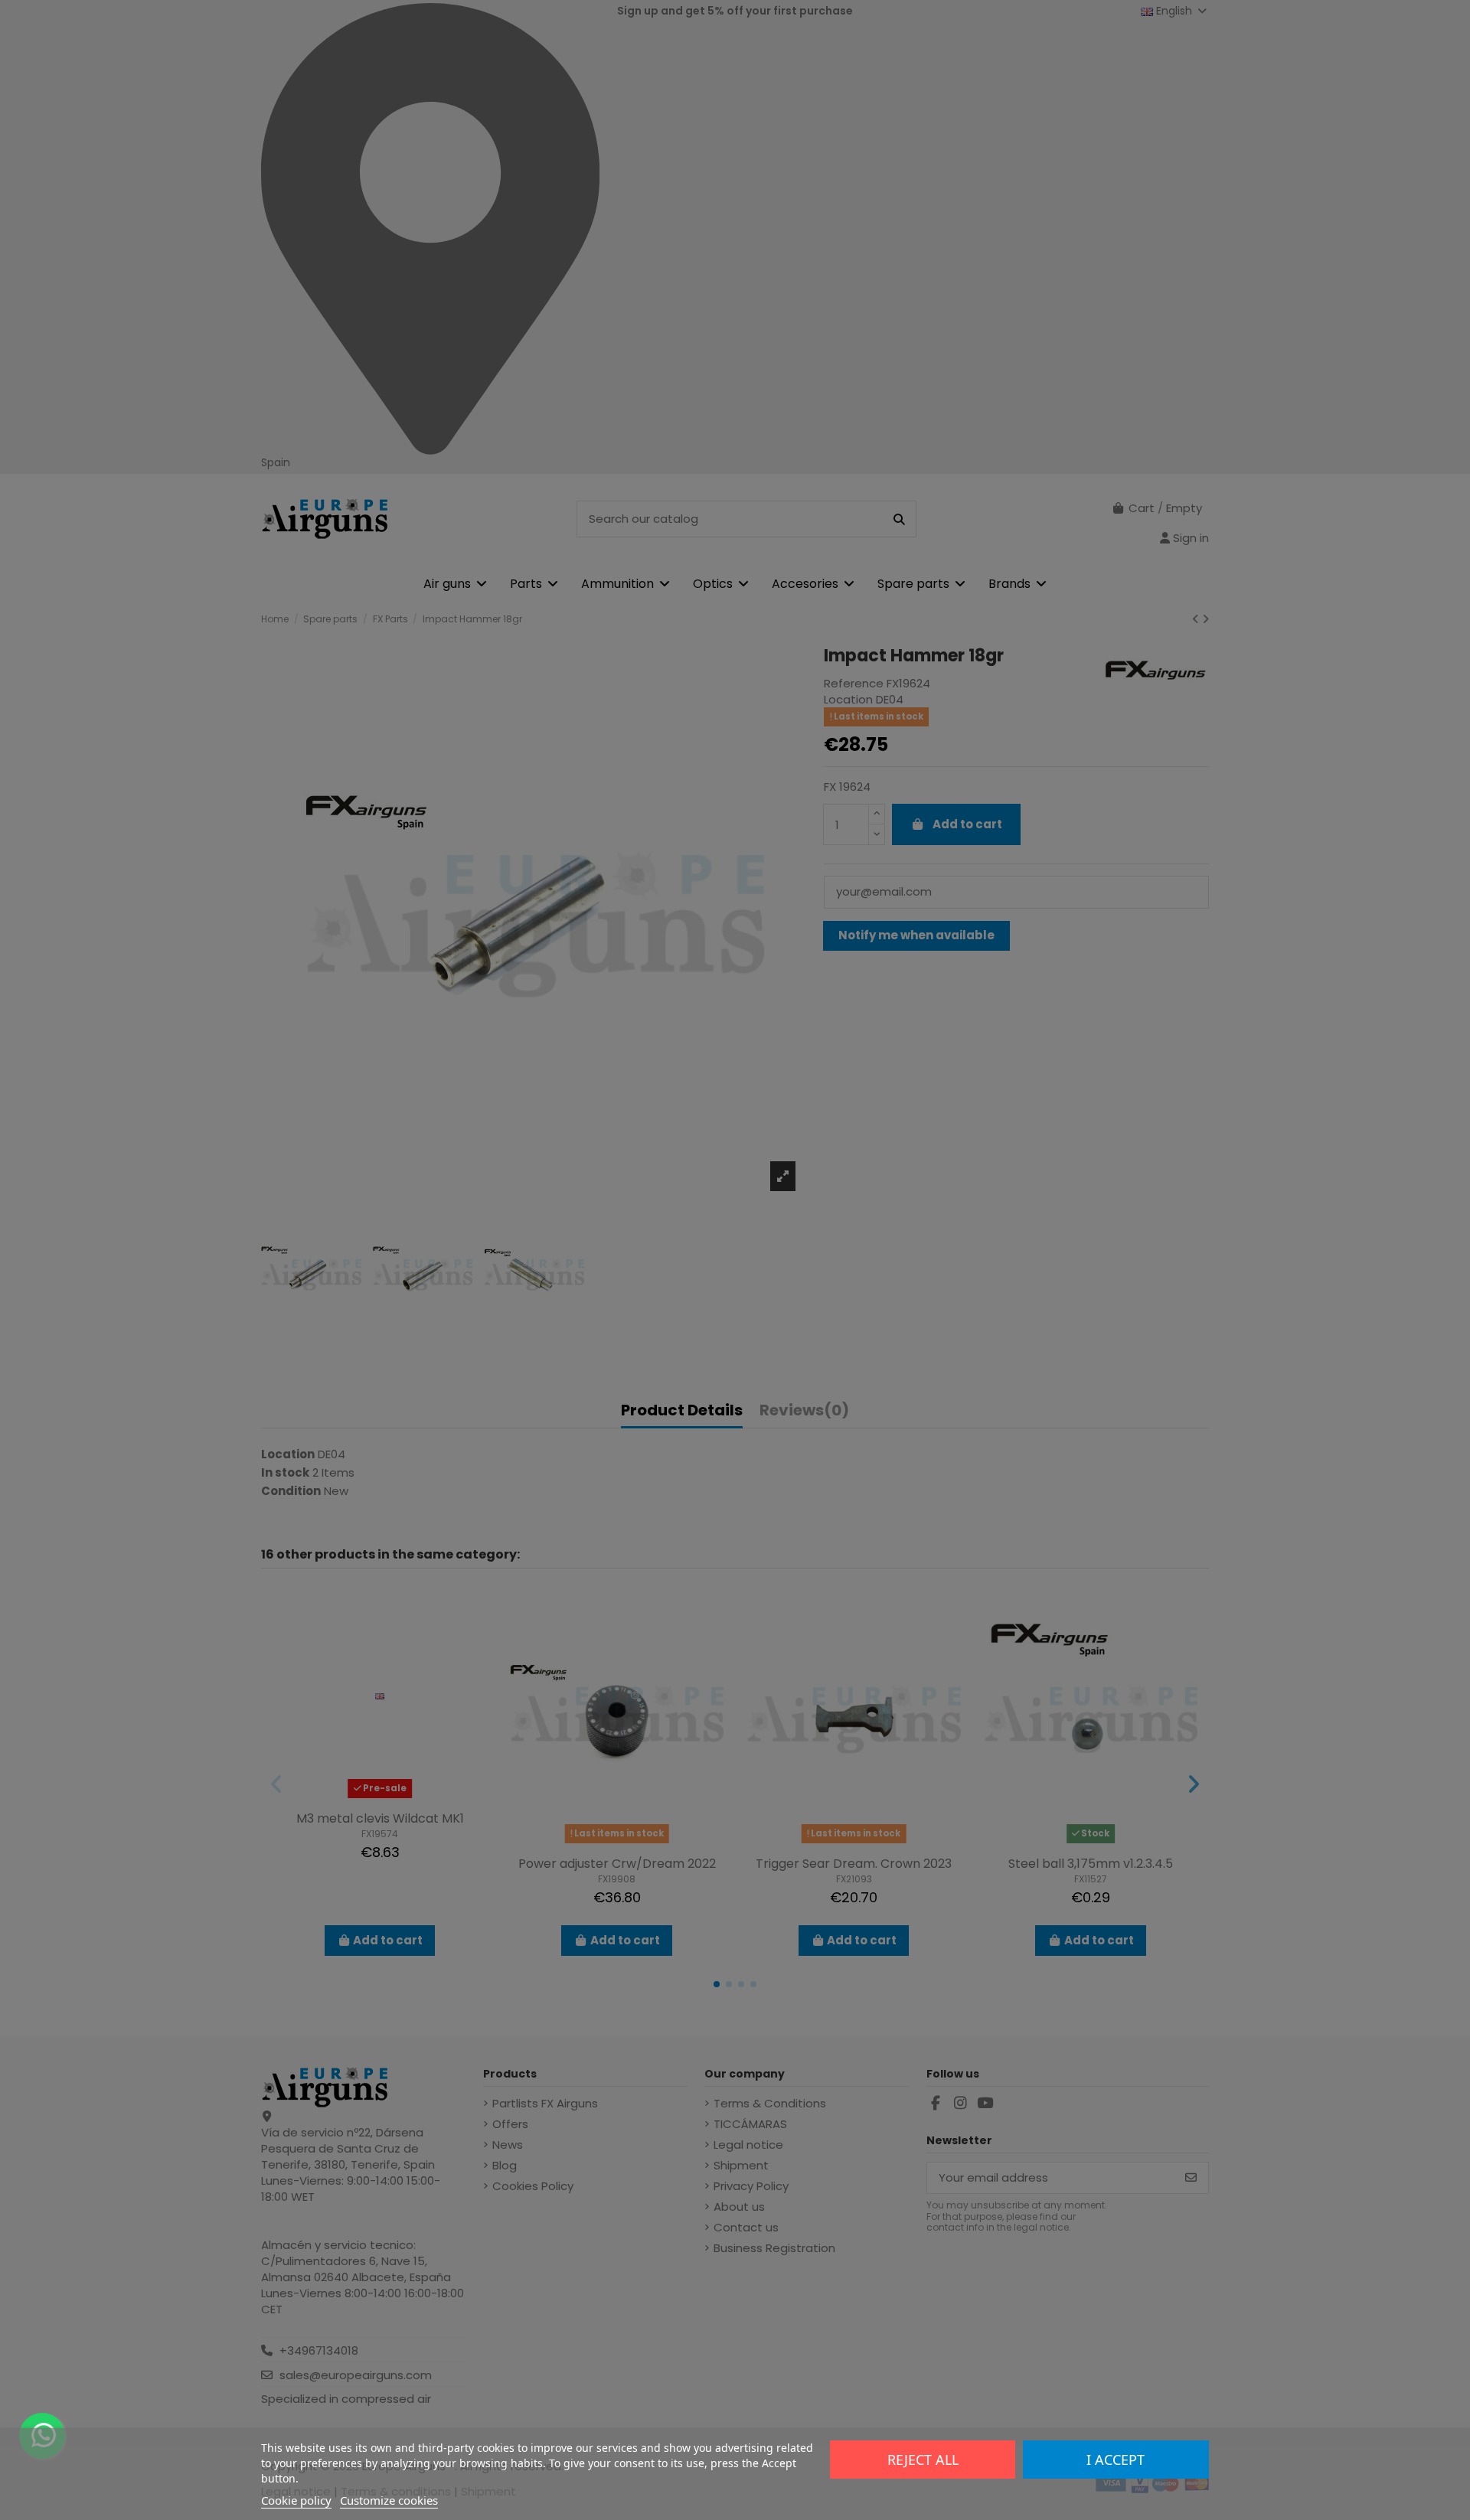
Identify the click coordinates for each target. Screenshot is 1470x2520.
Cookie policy (296, 2500)
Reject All (923, 2460)
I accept (1116, 2460)
